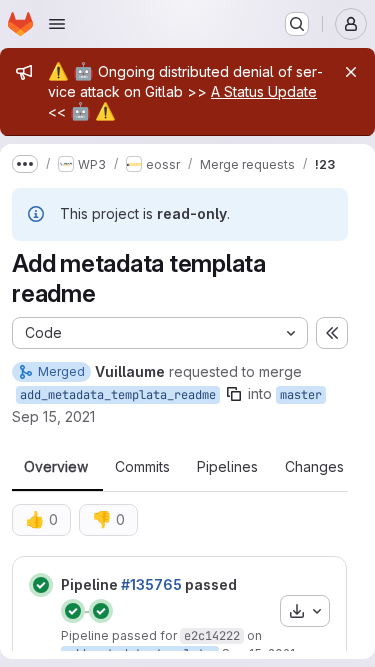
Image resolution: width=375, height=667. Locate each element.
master (301, 395)
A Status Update (264, 91)
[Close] (351, 72)
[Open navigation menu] (57, 24)
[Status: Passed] (41, 585)
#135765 (151, 584)
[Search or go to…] (297, 24)
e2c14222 (212, 636)
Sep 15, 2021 (53, 416)
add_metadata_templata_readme (118, 395)
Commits (142, 467)
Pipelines (227, 467)
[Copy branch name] (234, 394)
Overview (56, 467)
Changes (314, 467)
